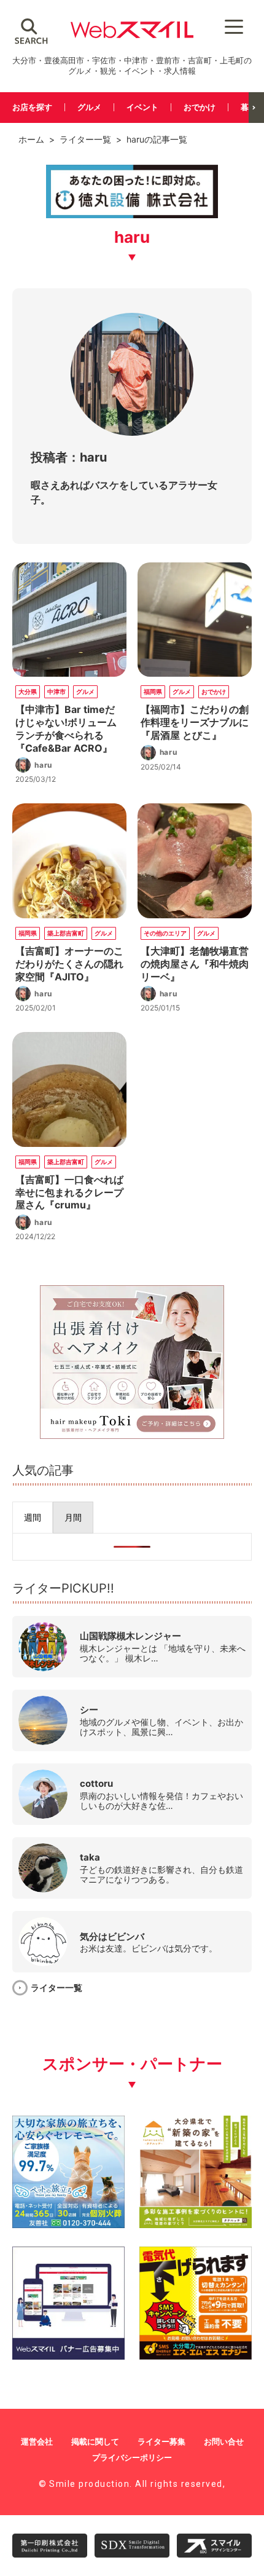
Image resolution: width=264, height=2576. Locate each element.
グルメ (89, 107)
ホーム (31, 139)
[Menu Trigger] (234, 26)
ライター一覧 (85, 139)
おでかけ (200, 107)
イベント (142, 107)
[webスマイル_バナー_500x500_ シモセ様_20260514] (196, 2355)
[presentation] (33, 1518)
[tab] (33, 1518)
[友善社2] (68, 2223)
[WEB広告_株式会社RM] (132, 1435)
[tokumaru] (132, 216)
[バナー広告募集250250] (68, 2355)
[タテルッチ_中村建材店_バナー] (196, 2223)
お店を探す (32, 107)
